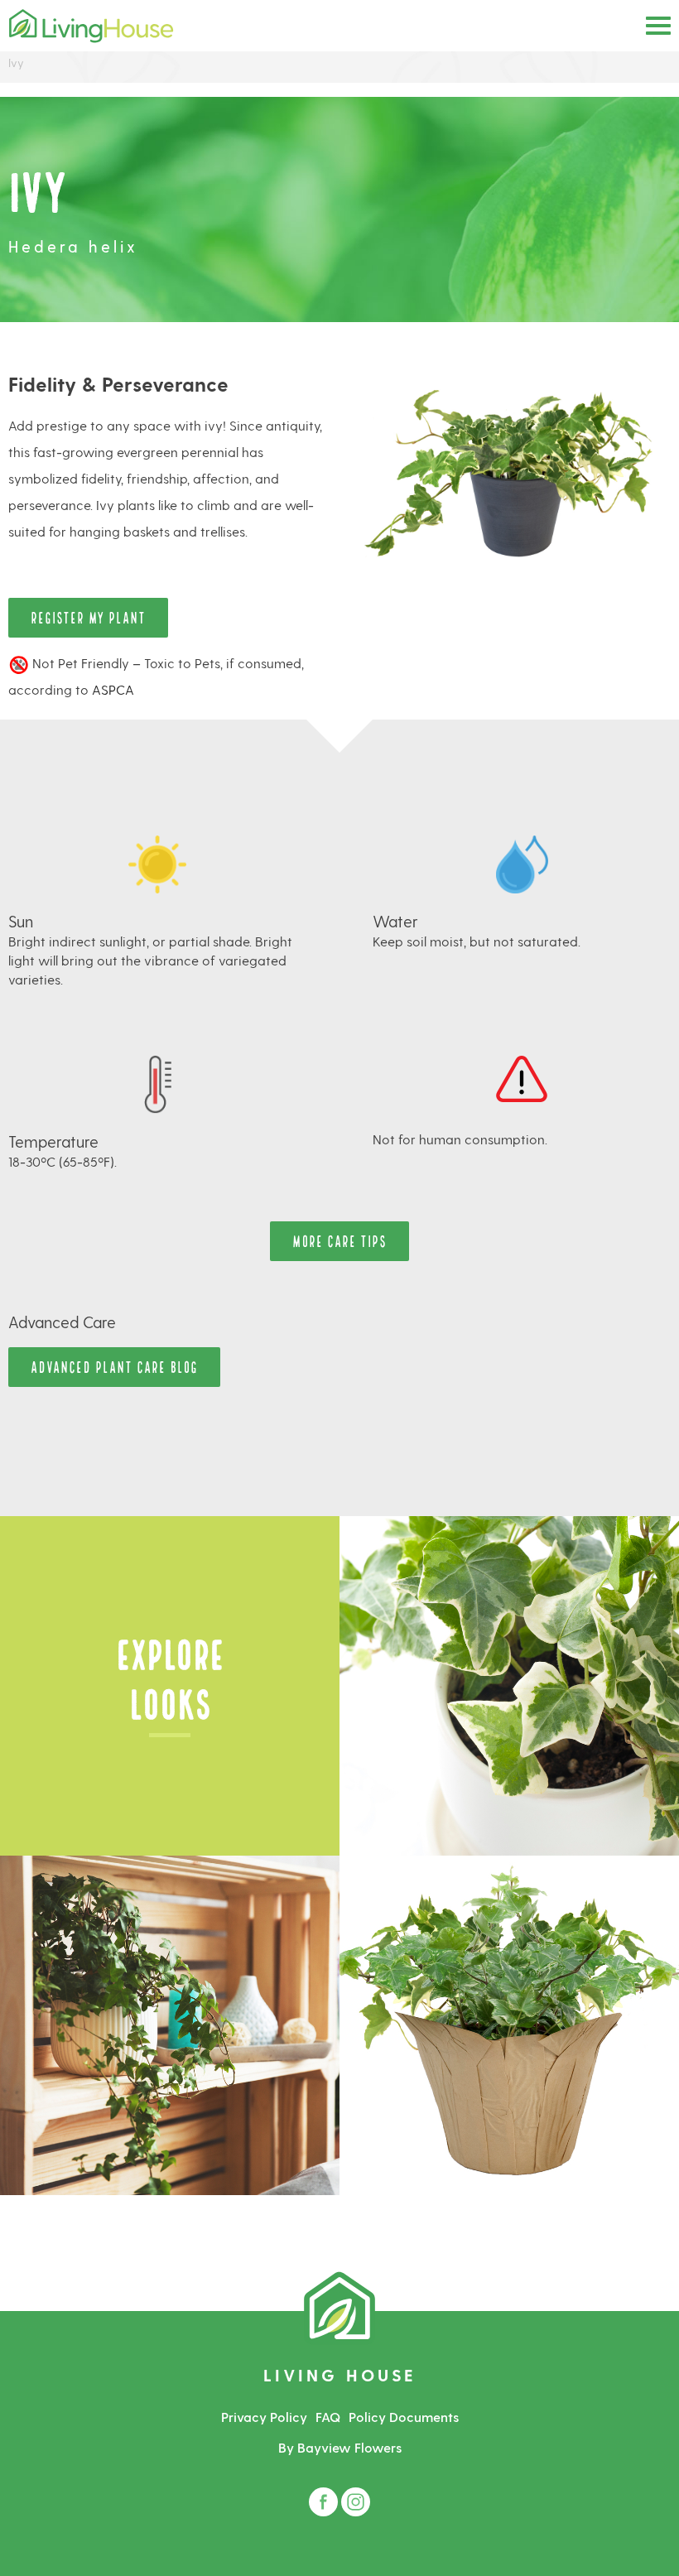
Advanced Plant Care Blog (114, 1366)
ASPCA (113, 689)
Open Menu (658, 26)
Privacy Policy (264, 2417)
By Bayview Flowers (340, 2447)
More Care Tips (339, 1240)
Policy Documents (404, 2417)
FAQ (328, 2417)
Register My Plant (88, 616)
